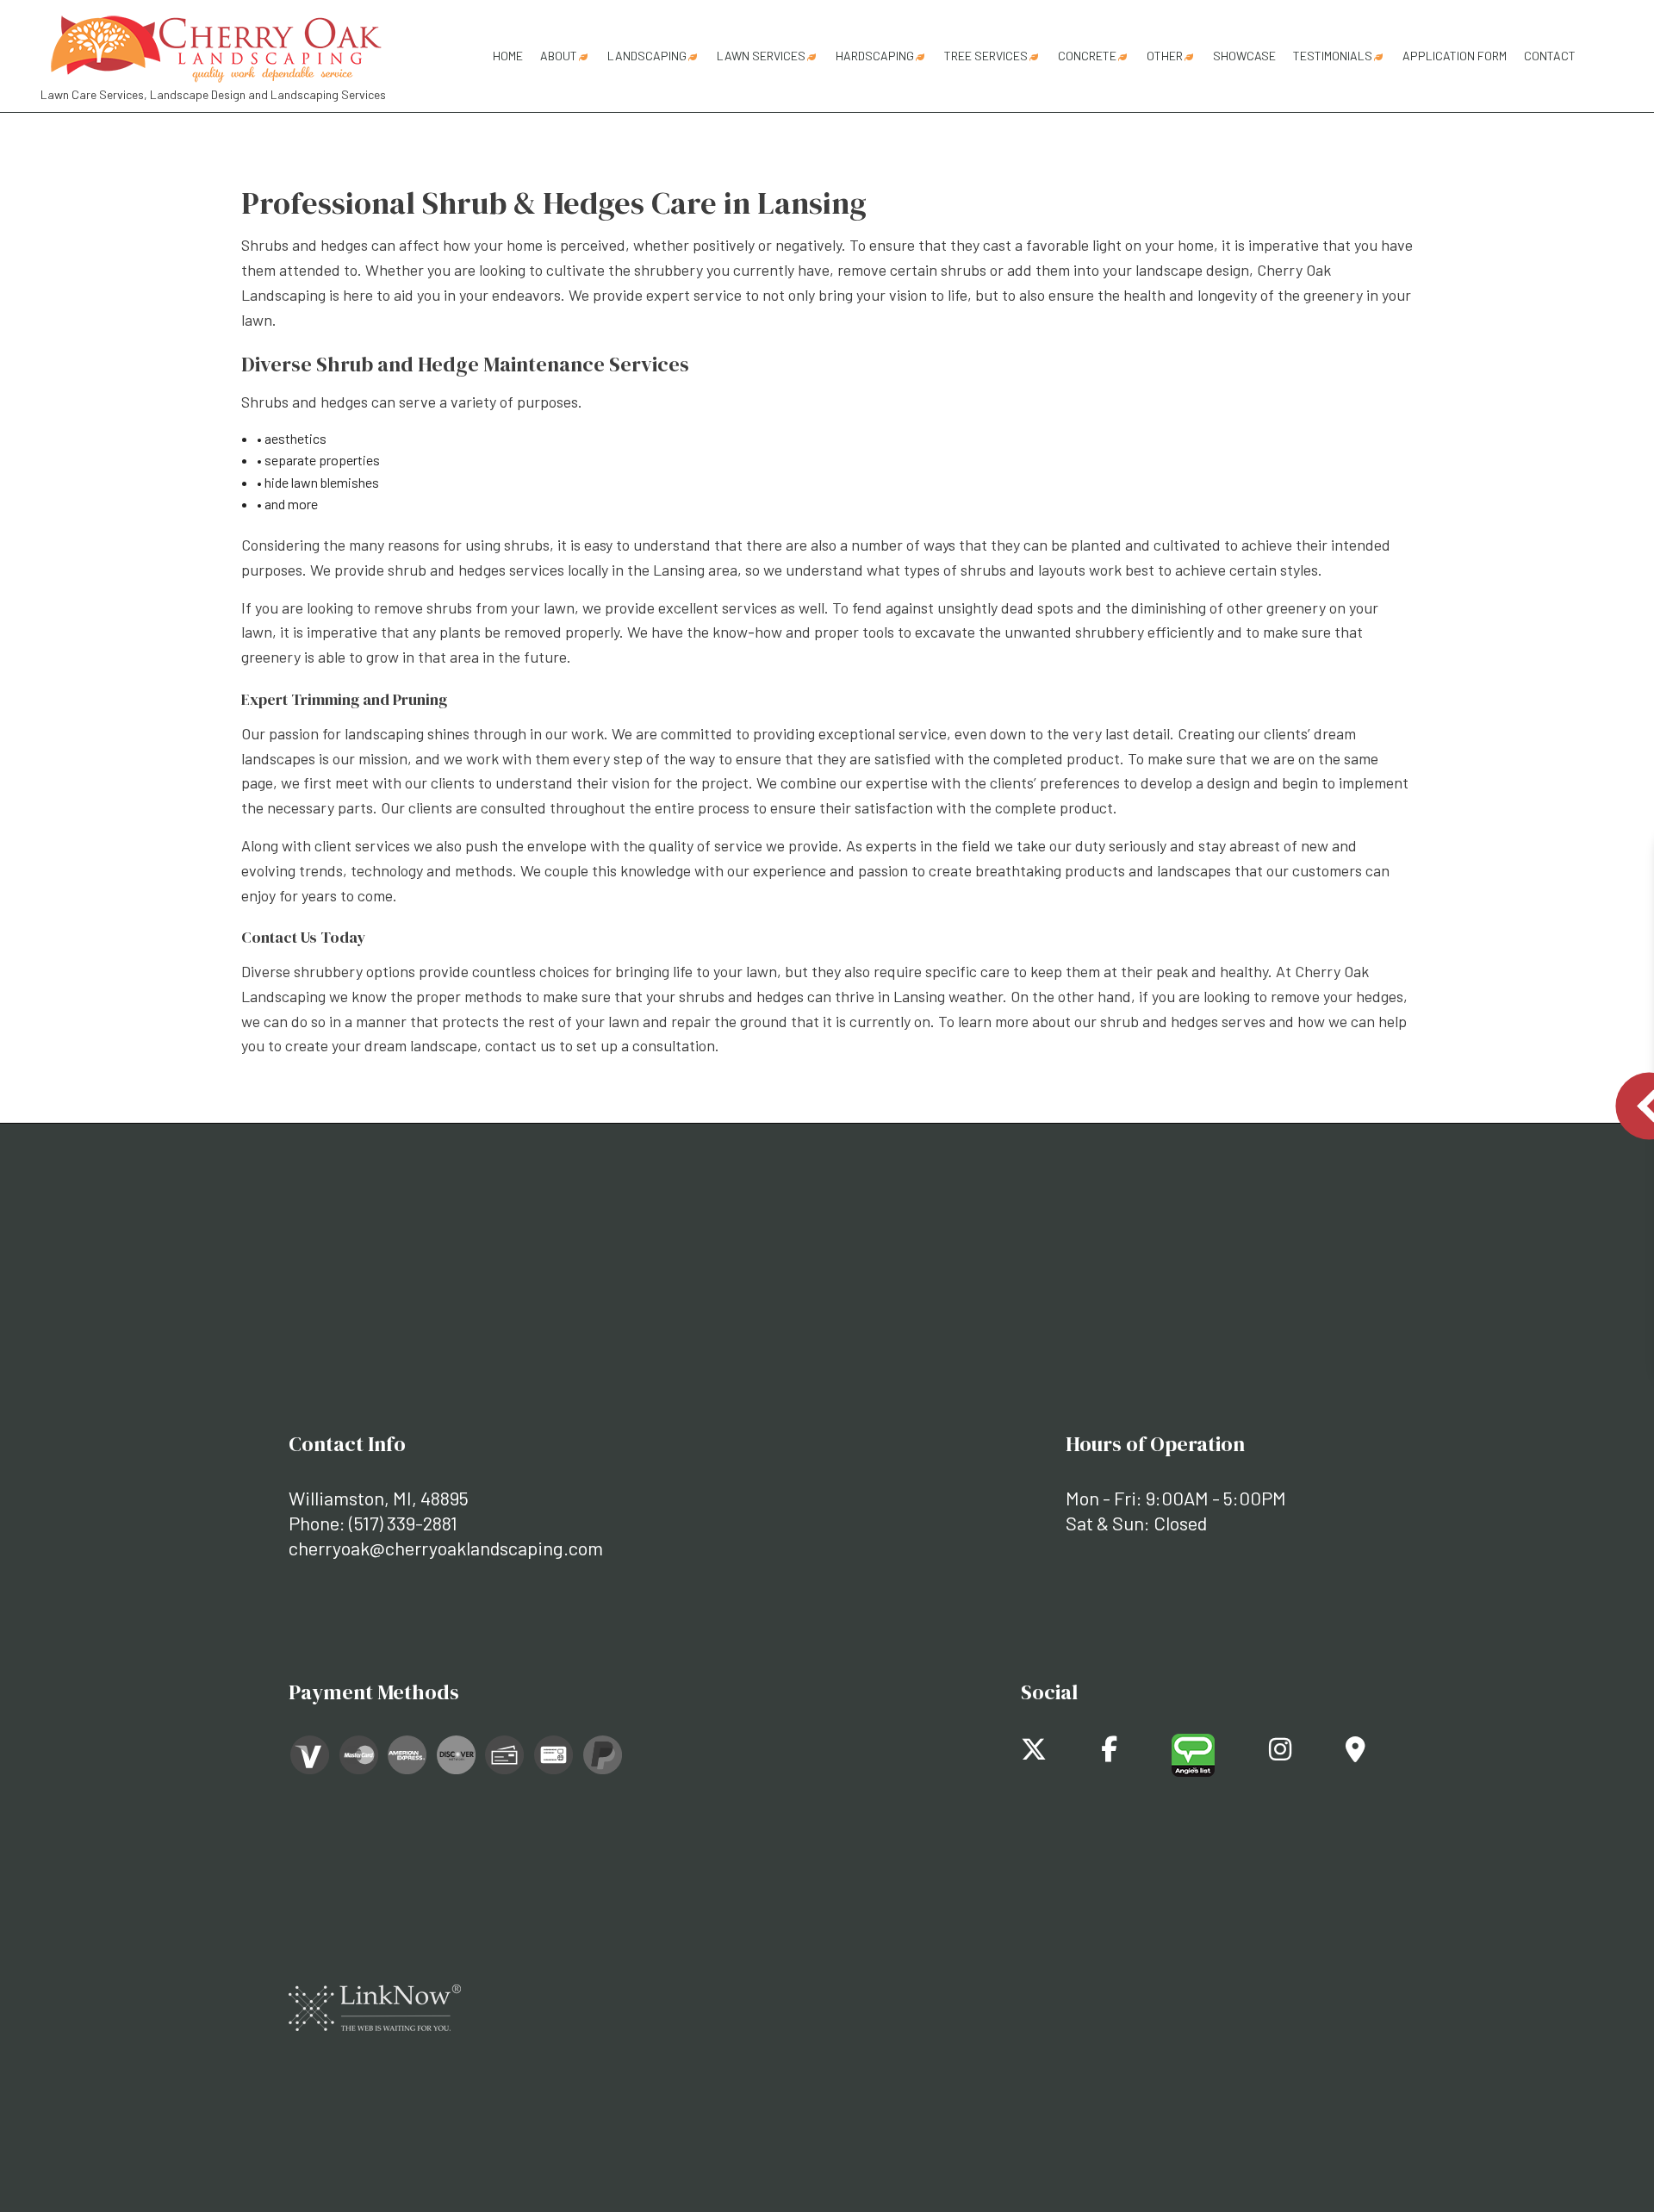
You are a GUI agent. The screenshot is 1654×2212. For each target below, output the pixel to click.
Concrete (1087, 56)
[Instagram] (1280, 1753)
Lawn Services (761, 56)
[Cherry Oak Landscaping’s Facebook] (1109, 1753)
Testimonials (1333, 56)
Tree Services (986, 56)
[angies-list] (1193, 1753)
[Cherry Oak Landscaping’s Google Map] (1356, 1753)
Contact (1550, 56)
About (559, 56)
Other (1165, 56)
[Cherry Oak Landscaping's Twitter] (1034, 1753)
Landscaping (647, 56)
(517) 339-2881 (403, 1523)
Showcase (1244, 56)
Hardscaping (875, 56)
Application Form (1455, 56)
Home (508, 56)
